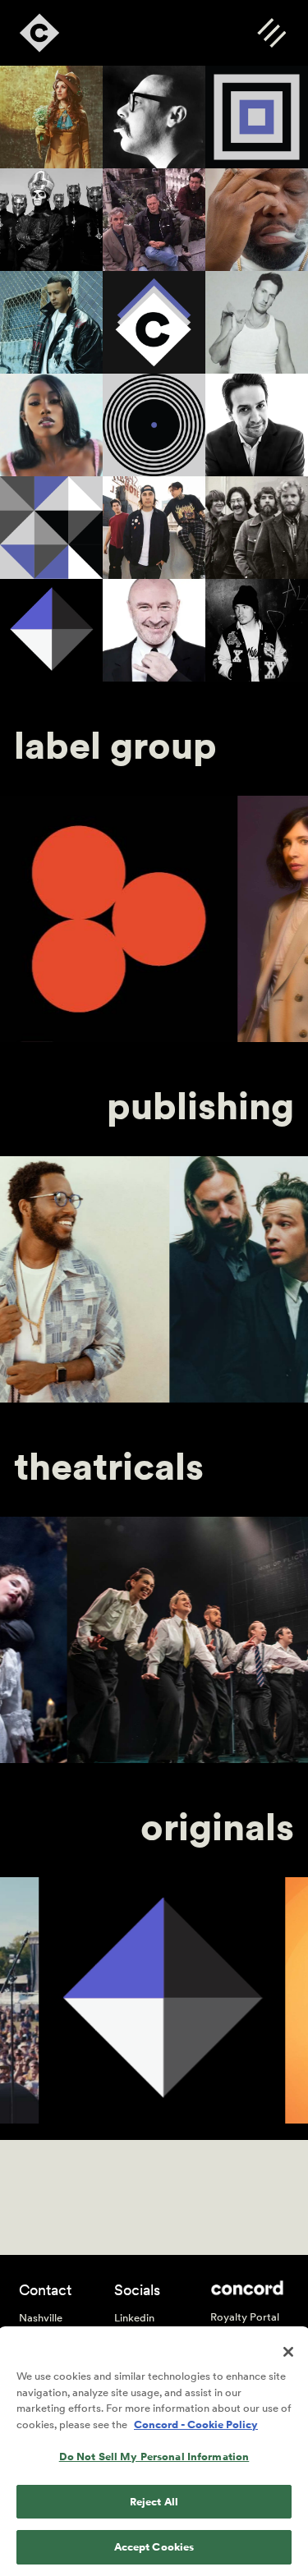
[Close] (288, 2352)
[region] (154, 2452)
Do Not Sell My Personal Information (154, 2457)
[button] (271, 32)
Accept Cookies (154, 2547)
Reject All (154, 2502)
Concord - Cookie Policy (196, 2424)
